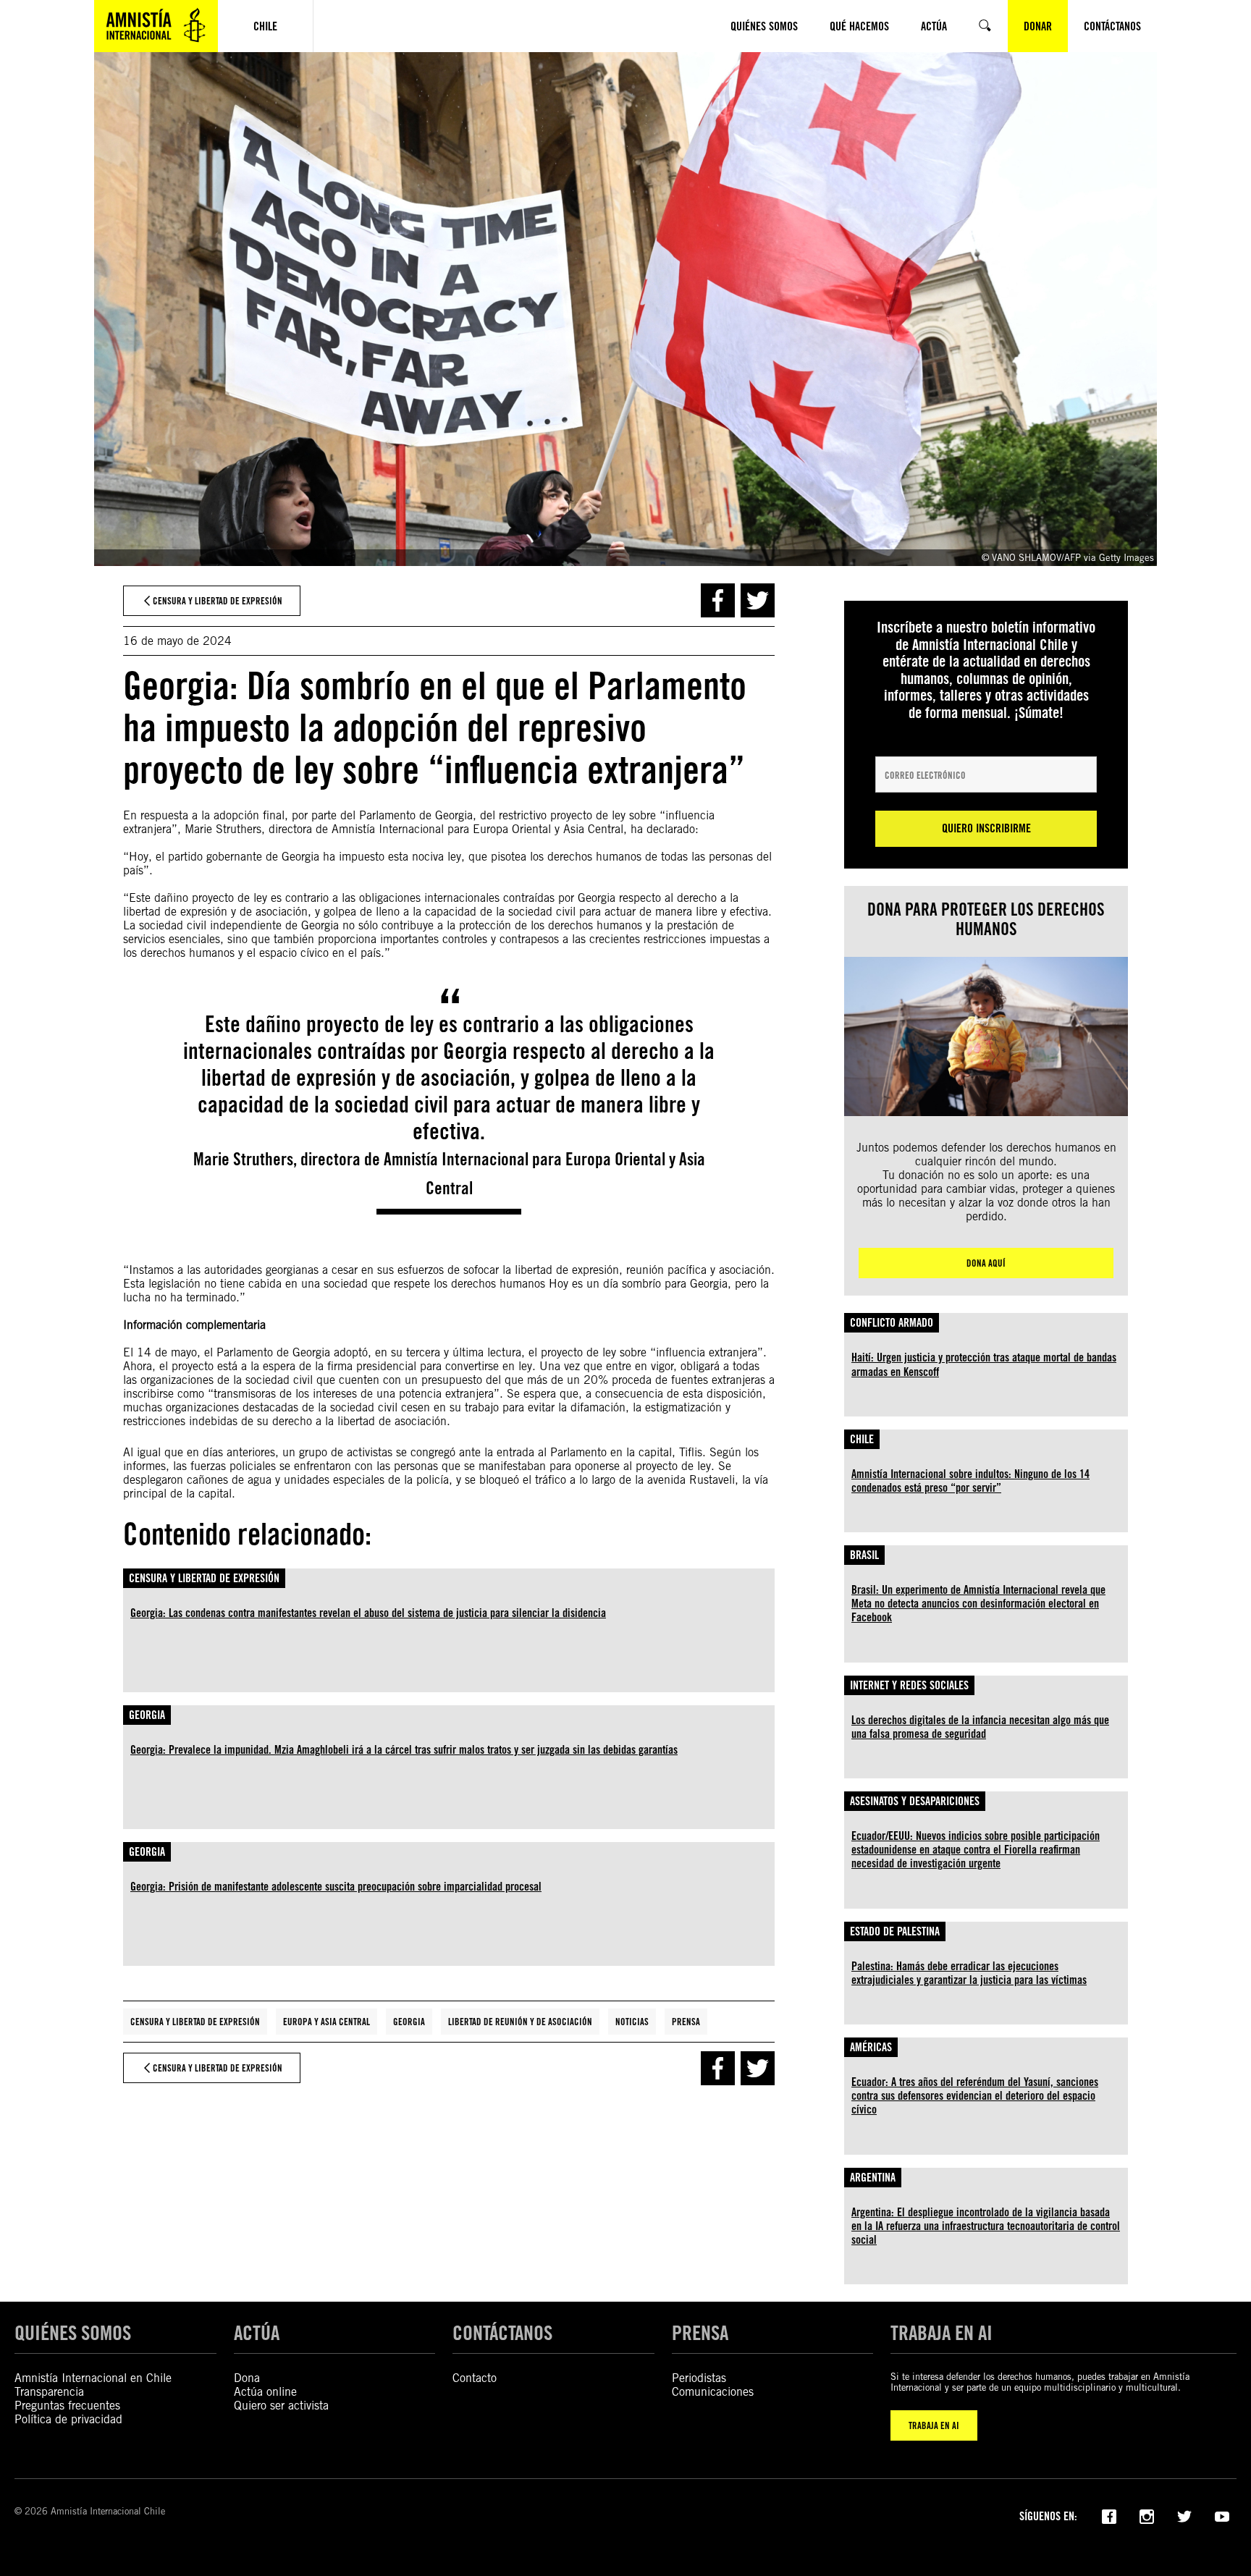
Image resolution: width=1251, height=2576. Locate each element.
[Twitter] (1184, 2515)
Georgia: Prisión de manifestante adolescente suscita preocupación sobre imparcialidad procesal (336, 1887)
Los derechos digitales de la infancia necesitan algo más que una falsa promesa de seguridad (980, 1727)
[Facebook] (1109, 2515)
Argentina (873, 2178)
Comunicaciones (713, 2392)
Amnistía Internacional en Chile (93, 2378)
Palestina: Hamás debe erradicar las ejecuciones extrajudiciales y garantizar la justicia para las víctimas (969, 1973)
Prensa (686, 2022)
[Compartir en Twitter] (758, 600)
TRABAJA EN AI (934, 2425)
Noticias (632, 2022)
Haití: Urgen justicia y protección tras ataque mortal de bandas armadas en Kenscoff (984, 1364)
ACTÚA (257, 2333)
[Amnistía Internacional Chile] (156, 26)
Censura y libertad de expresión (204, 1578)
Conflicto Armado (892, 1323)
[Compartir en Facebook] (718, 600)
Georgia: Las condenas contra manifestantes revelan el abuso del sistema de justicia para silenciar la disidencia (368, 1613)
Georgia (147, 1715)
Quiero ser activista (281, 2406)
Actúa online (265, 2392)
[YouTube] (1222, 2515)
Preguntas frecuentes (67, 2406)
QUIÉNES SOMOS (73, 2333)
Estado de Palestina (895, 1931)
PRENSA (700, 2333)
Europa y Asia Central (327, 2022)
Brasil (864, 1555)
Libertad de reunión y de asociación (520, 2022)
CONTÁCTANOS (502, 2333)
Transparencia (49, 2392)
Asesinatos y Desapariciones (915, 1801)
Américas (871, 2047)
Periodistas (699, 2378)
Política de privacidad (68, 2419)
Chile (862, 1439)
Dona (247, 2378)
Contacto (475, 2378)
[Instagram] (1147, 2515)
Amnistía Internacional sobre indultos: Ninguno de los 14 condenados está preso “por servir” (970, 1481)
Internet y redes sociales (909, 1685)
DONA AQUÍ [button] (986, 1263)
